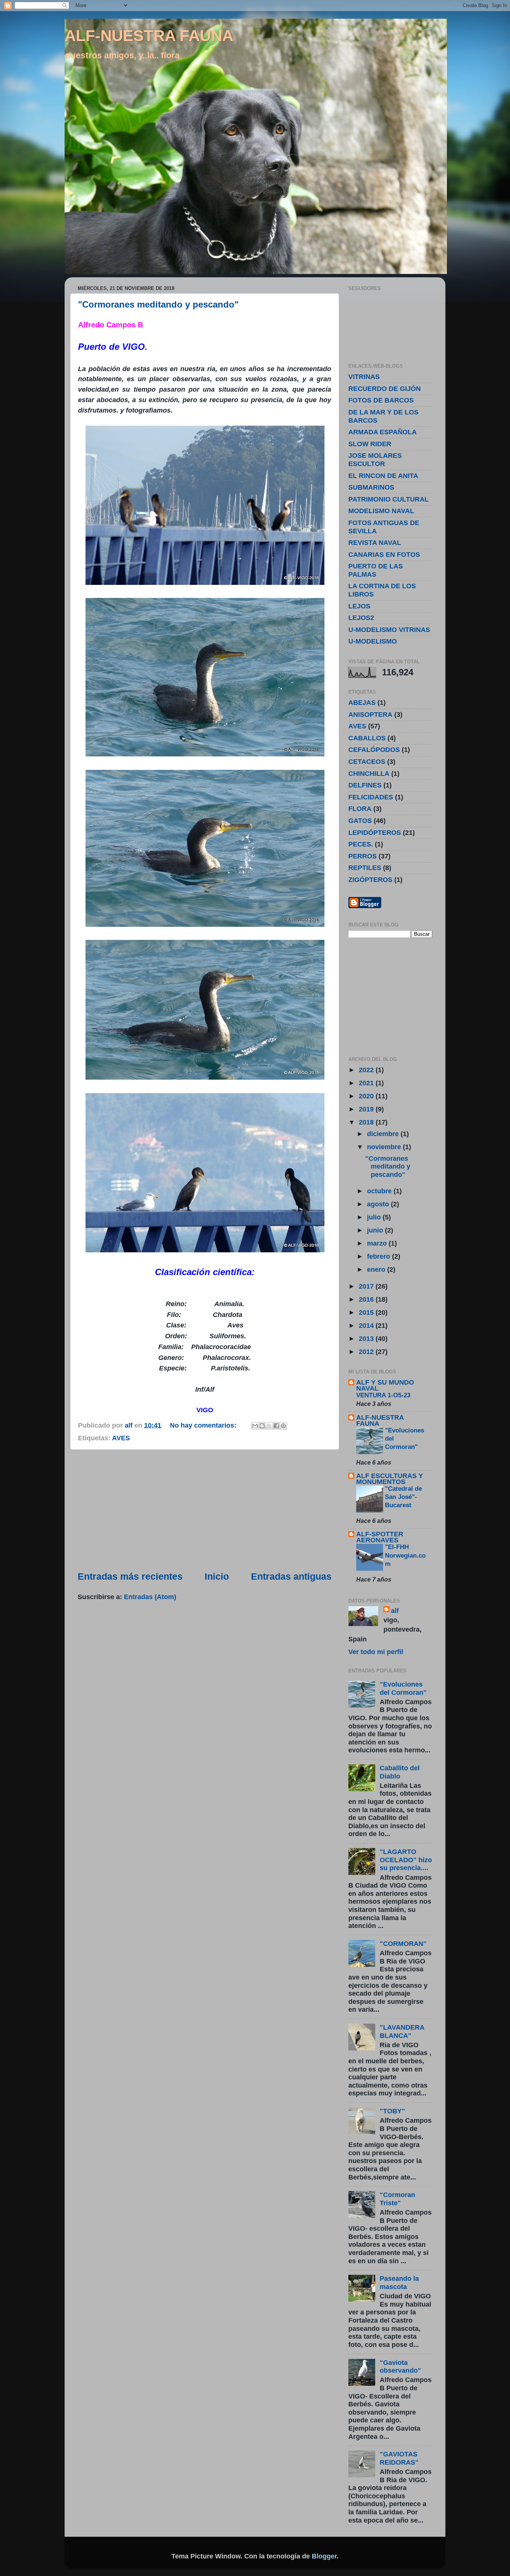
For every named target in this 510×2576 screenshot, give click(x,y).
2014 (367, 1326)
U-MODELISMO (373, 641)
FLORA (360, 809)
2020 (367, 1096)
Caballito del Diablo (400, 1772)
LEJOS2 (361, 618)
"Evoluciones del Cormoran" (403, 1688)
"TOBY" (392, 2111)
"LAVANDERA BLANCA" (402, 2032)
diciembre (384, 1134)
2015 (367, 1312)
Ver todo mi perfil (376, 1652)
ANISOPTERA (370, 715)
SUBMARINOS (371, 487)
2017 (367, 1286)
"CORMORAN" (403, 1944)
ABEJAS (362, 703)
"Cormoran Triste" (397, 2199)
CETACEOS (367, 762)
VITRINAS (364, 377)
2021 (367, 1083)
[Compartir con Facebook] (276, 1426)
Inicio (217, 1576)
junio (376, 1230)
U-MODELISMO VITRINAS (389, 630)
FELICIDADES (371, 797)
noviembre (385, 1147)
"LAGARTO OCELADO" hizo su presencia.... (406, 1860)
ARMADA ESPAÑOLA (382, 432)
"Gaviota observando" (400, 2367)
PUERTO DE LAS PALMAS (376, 570)
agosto (379, 1204)
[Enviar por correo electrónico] (255, 1426)
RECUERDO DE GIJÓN (385, 389)
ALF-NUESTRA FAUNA (149, 36)
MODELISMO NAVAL (381, 511)
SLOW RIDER (370, 444)
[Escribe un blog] (262, 1426)
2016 (367, 1299)
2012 (367, 1352)
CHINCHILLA (369, 774)
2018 (367, 1122)
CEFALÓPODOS (374, 750)
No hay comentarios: (204, 1425)
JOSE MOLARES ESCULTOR (375, 460)
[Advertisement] (205, 1510)
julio (375, 1217)
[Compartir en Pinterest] (283, 1426)
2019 (367, 1109)
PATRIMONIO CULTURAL (388, 499)
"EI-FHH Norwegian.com (405, 1555)
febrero (380, 1256)
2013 (367, 1339)
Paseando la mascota (399, 2283)
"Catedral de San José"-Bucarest (403, 1497)
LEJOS (359, 606)
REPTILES (365, 868)
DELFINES (365, 785)
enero (377, 1270)
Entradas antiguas (291, 1576)
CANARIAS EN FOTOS (384, 555)
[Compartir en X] (269, 1426)
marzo (378, 1243)
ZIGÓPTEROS (370, 880)
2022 (367, 1070)
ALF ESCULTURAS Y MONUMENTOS (390, 1479)
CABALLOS (367, 738)
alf (395, 1611)
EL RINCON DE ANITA (383, 476)
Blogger (324, 2556)
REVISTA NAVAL (375, 543)
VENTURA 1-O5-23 (383, 1395)
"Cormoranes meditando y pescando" (158, 304)
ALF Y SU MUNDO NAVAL (385, 1385)
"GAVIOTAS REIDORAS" (399, 2458)
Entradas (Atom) (150, 1597)
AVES (121, 1438)
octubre (380, 1191)
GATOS (360, 821)
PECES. (361, 844)
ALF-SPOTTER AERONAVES (380, 1537)
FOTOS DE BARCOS (381, 400)
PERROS (363, 856)
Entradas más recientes (130, 1576)
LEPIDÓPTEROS (375, 833)
